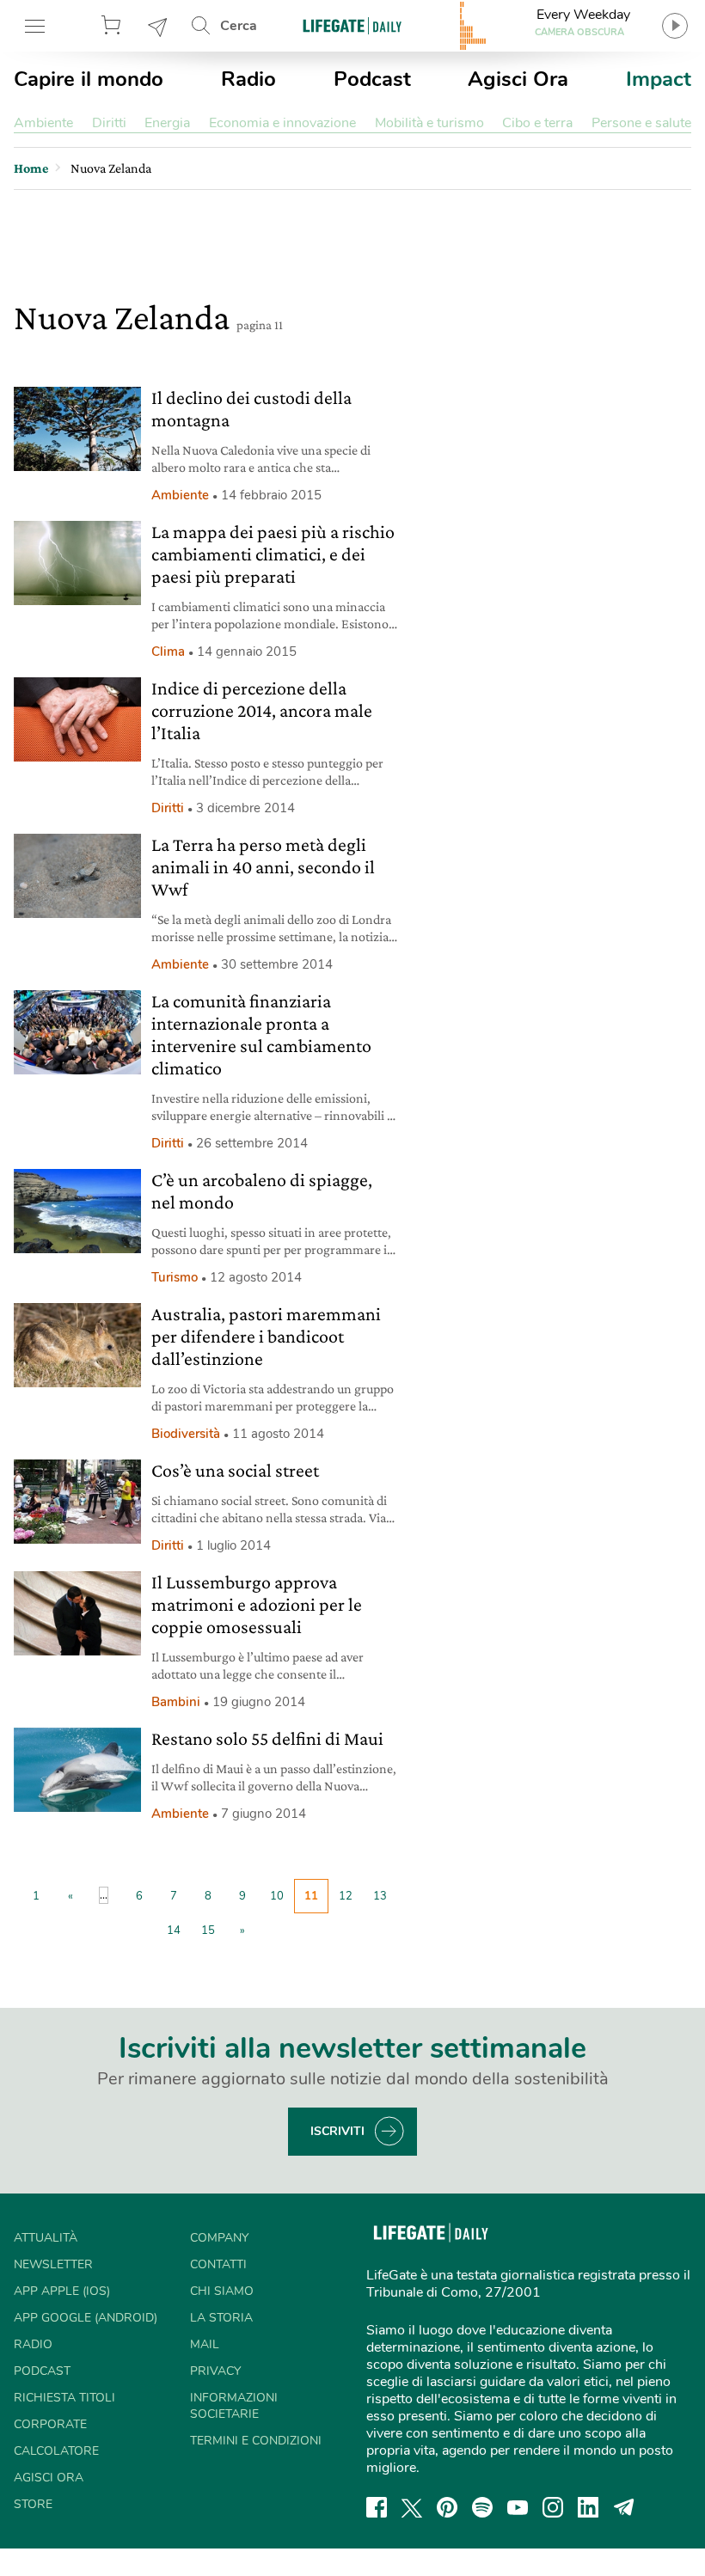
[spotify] (482, 2507)
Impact (659, 79)
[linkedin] (588, 2507)
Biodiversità (186, 1434)
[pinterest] (447, 2507)
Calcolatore (56, 2451)
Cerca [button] (239, 26)
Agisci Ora (518, 79)
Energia (167, 123)
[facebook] (377, 2507)
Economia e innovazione (282, 123)
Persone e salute (641, 123)
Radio (248, 79)
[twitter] (412, 2507)
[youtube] (518, 2507)
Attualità (46, 2238)
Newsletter (158, 26)
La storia (221, 2318)
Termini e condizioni (256, 2441)
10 (277, 1896)
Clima (168, 652)
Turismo (175, 1277)
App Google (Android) (86, 2318)
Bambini (176, 1702)
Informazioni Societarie (234, 2406)
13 (380, 1896)
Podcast (372, 79)
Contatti (218, 2264)
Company (219, 2238)
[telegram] (624, 2507)
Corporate (50, 2424)
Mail (205, 2344)
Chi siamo (222, 2291)
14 (174, 1930)
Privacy (215, 2371)
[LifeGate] (352, 25)
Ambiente (43, 123)
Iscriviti (337, 2131)
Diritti (109, 123)
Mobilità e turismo (429, 123)
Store (113, 26)
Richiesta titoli (64, 2398)
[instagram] (553, 2507)
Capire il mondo (89, 79)
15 (208, 1930)
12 (346, 1896)
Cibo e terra (537, 123)
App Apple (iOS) (62, 2291)
